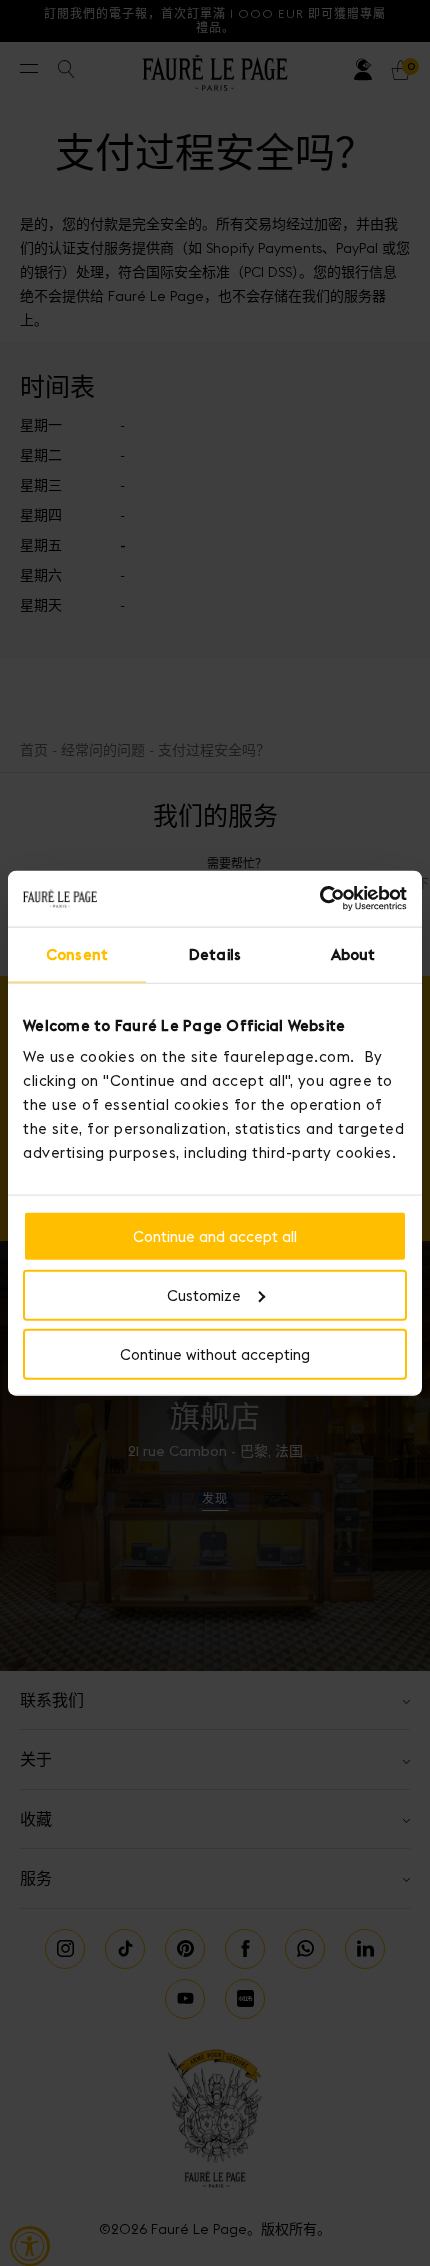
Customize (204, 1294)
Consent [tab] (77, 953)
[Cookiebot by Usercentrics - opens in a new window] (319, 899)
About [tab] (353, 953)
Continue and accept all (215, 1236)
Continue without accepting (215, 1353)
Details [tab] (215, 953)
